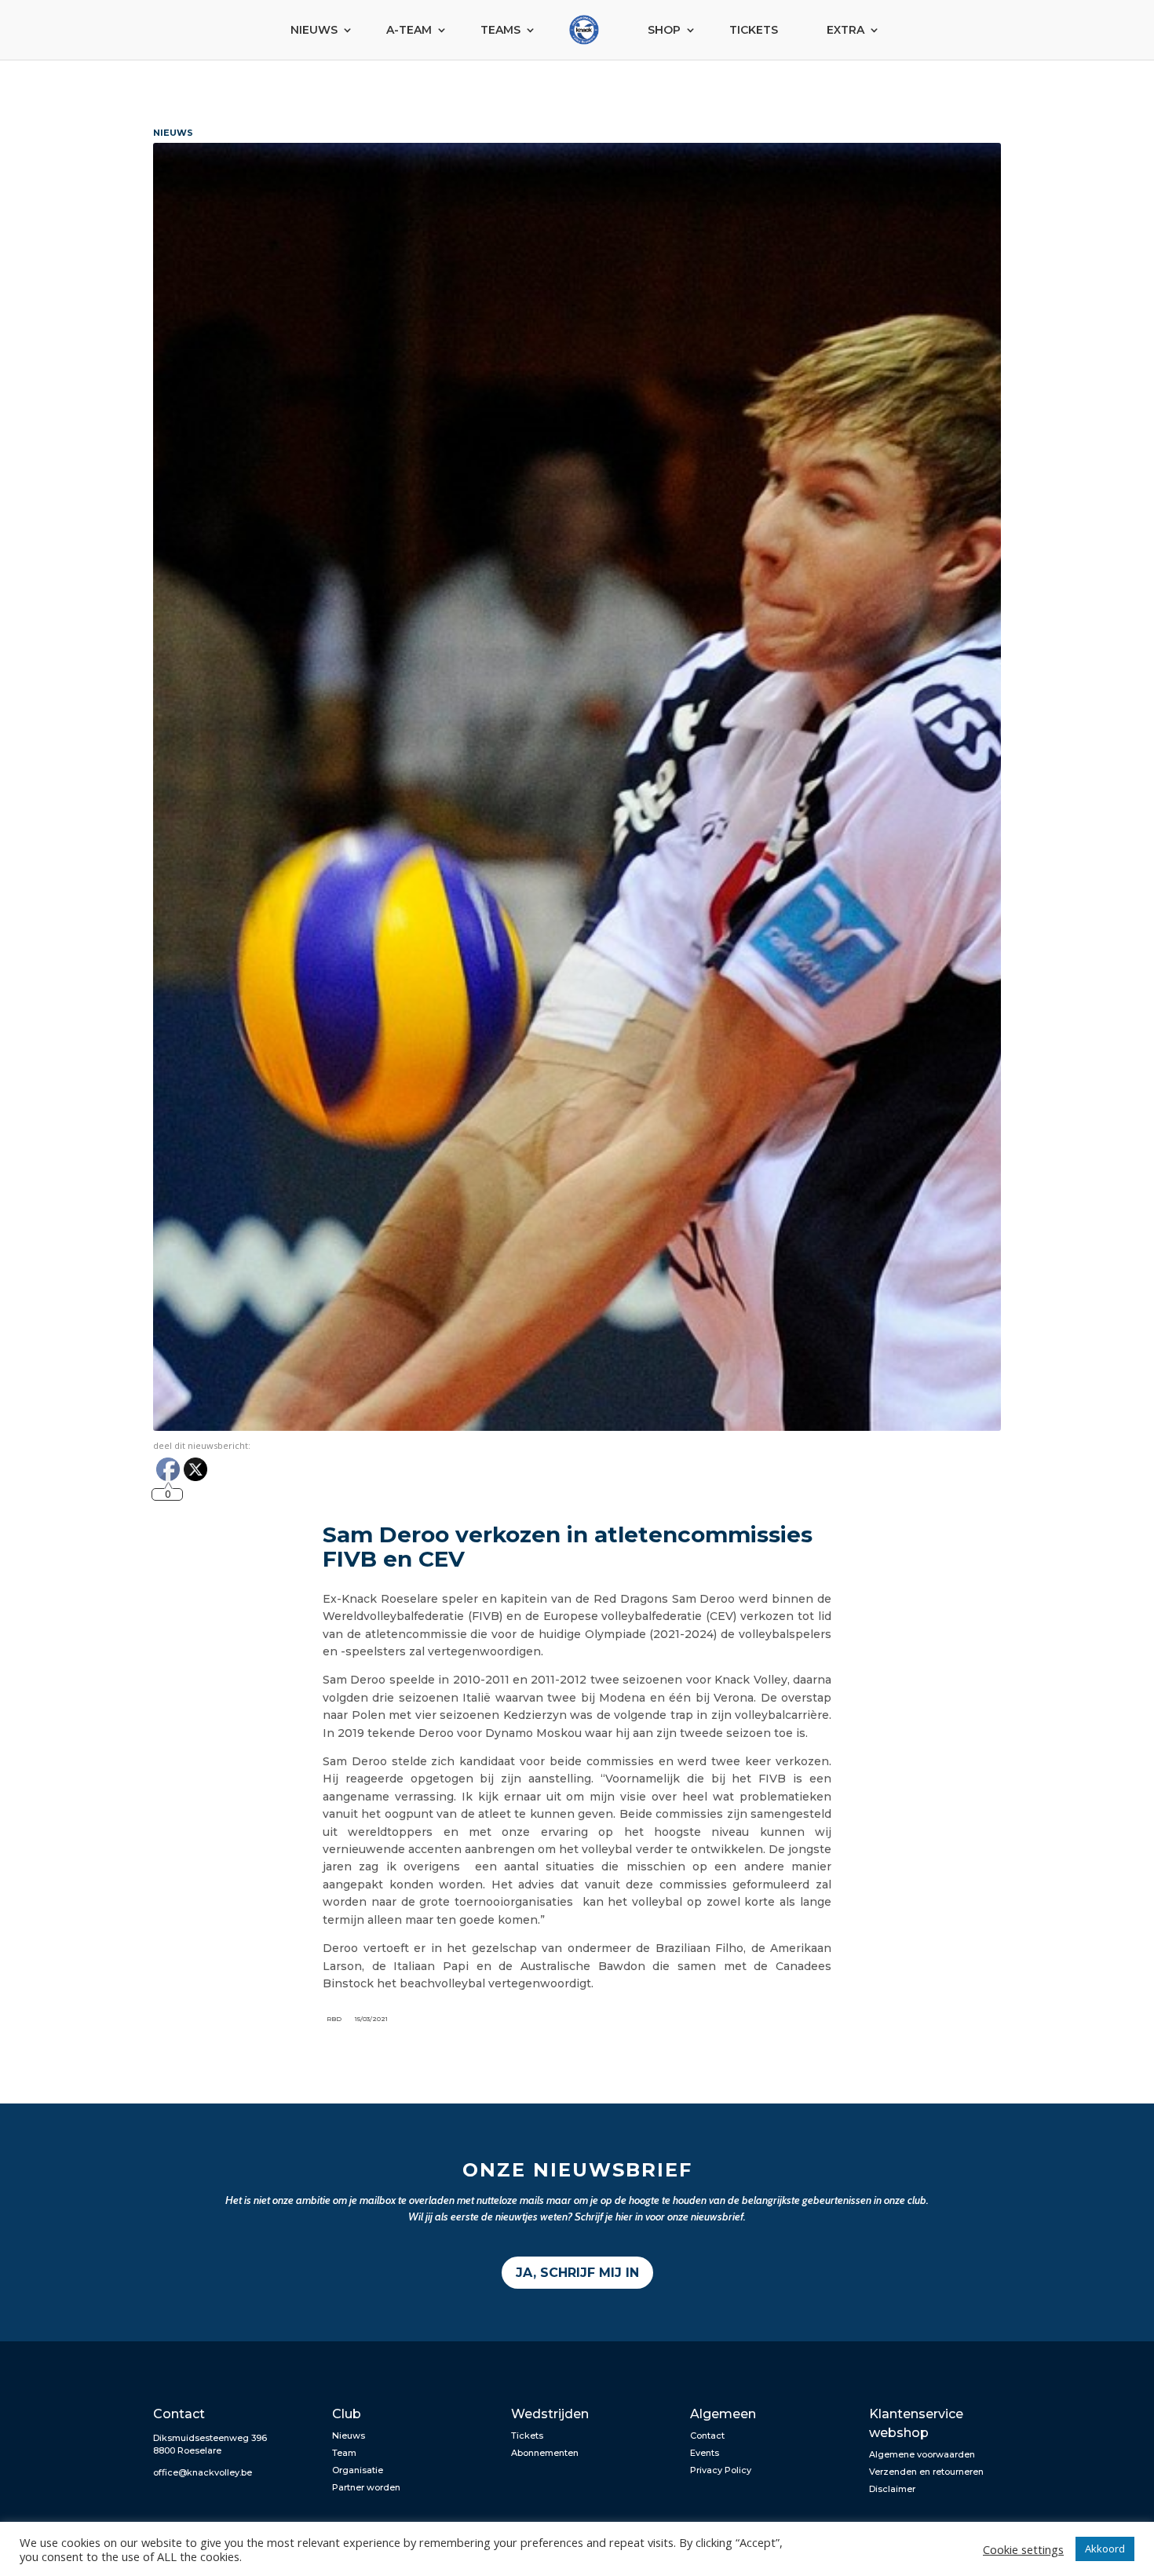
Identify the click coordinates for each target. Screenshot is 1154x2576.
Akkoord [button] (1105, 2549)
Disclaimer (892, 2489)
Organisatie (358, 2470)
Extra (845, 30)
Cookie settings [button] (1023, 2549)
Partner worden (366, 2487)
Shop (664, 30)
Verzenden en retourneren (926, 2472)
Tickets (754, 30)
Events (705, 2453)
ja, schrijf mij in (577, 2273)
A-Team (409, 30)
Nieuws (314, 30)
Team (344, 2453)
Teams (500, 30)
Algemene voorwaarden (922, 2454)
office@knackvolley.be (203, 2472)
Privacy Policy (721, 2470)
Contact (707, 2436)
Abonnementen (545, 2453)
